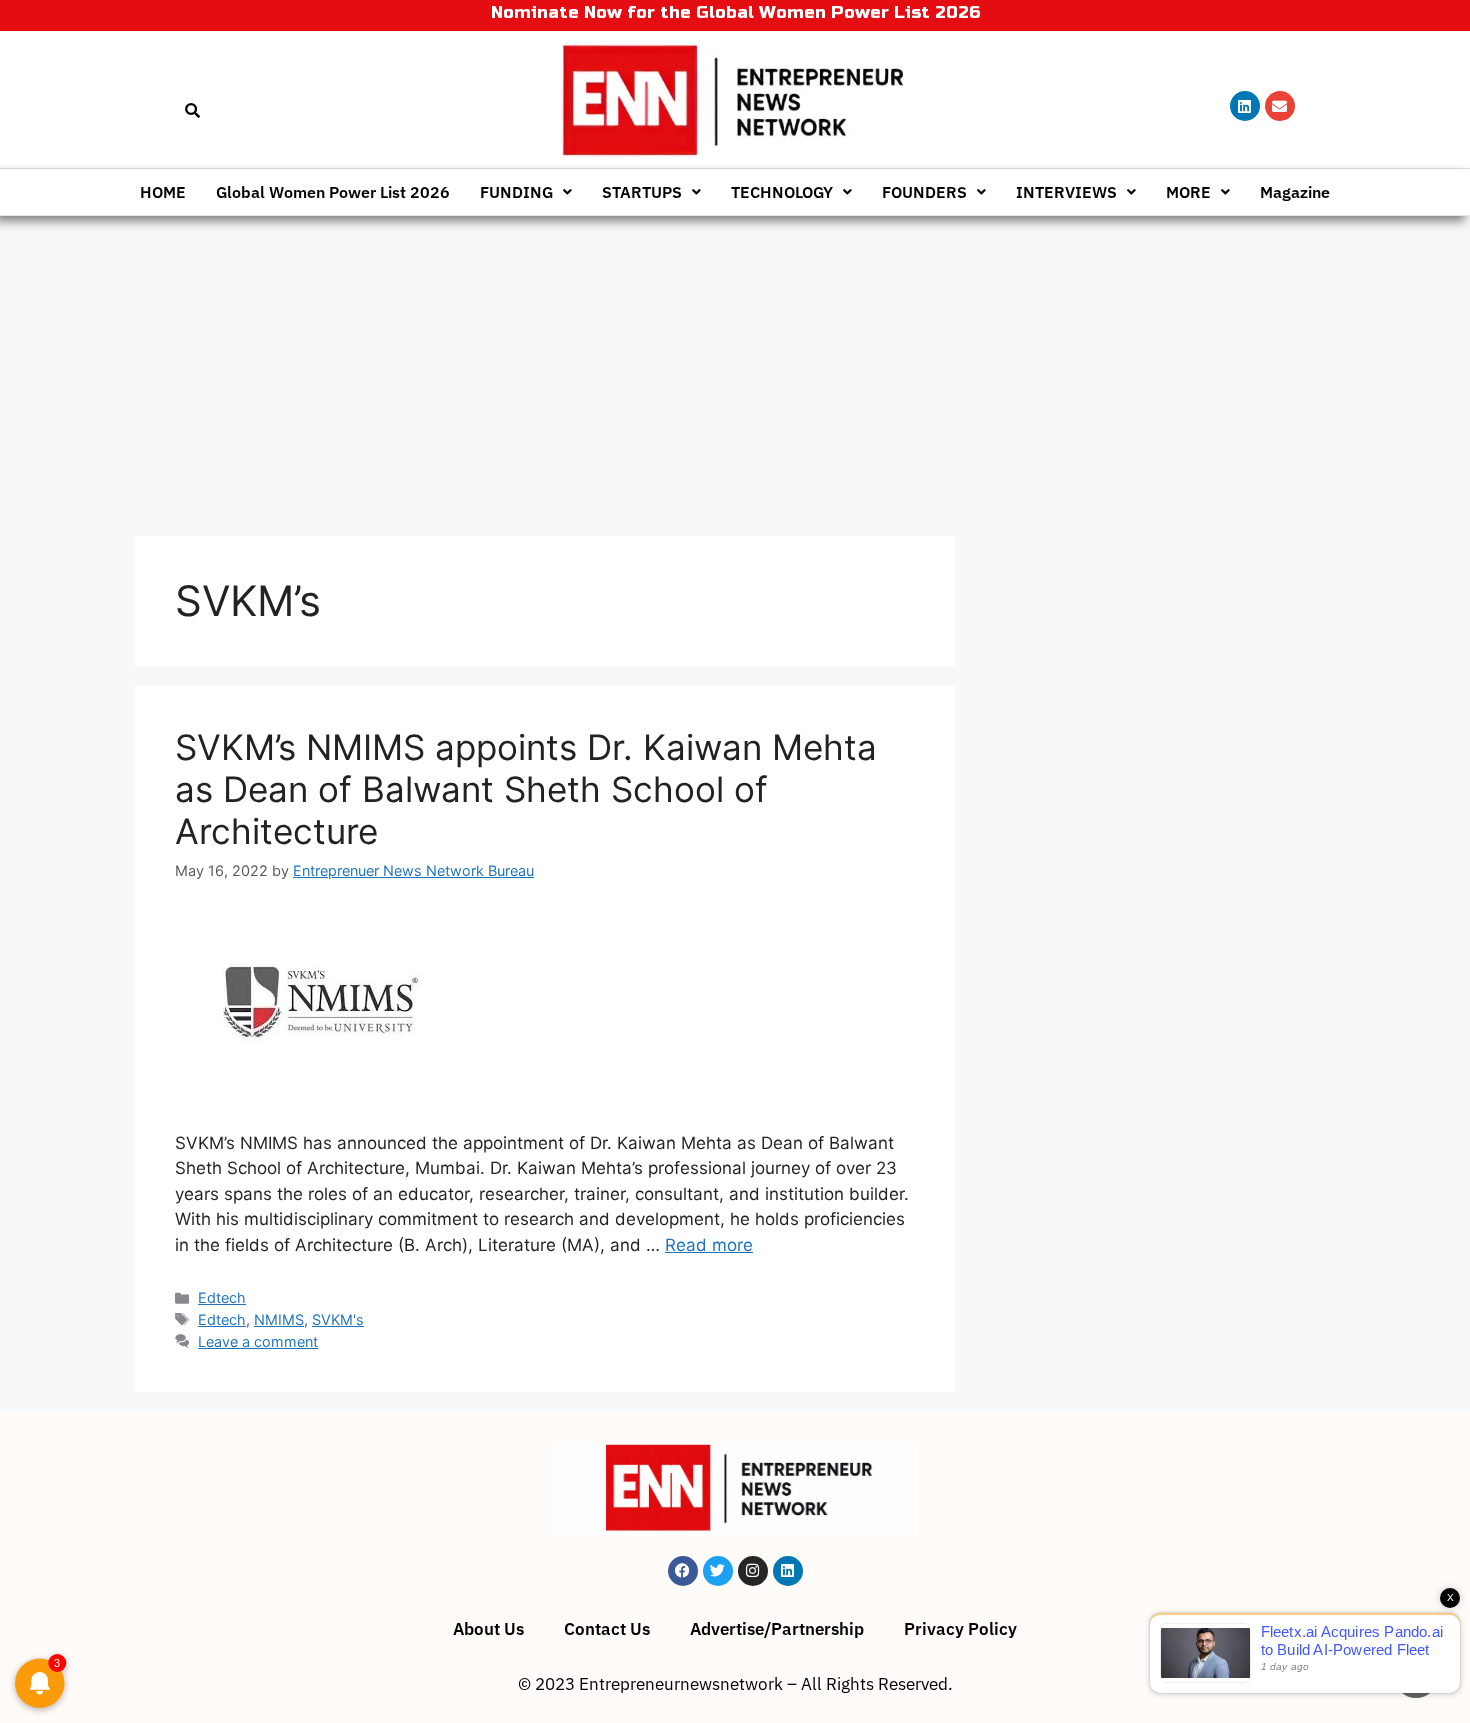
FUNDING (516, 192)
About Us (488, 1629)
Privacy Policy (960, 1629)
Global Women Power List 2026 (333, 192)
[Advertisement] (735, 366)
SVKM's (338, 1319)
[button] (526, 192)
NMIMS (279, 1319)
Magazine (1295, 192)
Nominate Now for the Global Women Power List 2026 (735, 12)
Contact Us (607, 1629)
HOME (163, 192)
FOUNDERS (924, 192)
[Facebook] (683, 1571)
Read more (709, 1245)
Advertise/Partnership (777, 1629)
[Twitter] (718, 1571)
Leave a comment (258, 1341)
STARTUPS (642, 192)
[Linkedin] (1245, 106)
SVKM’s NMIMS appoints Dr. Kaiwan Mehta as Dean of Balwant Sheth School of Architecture (526, 789)
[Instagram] (753, 1571)
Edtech (222, 1297)
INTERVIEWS (1066, 192)
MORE (1188, 192)
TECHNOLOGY (782, 192)
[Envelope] (1280, 106)
